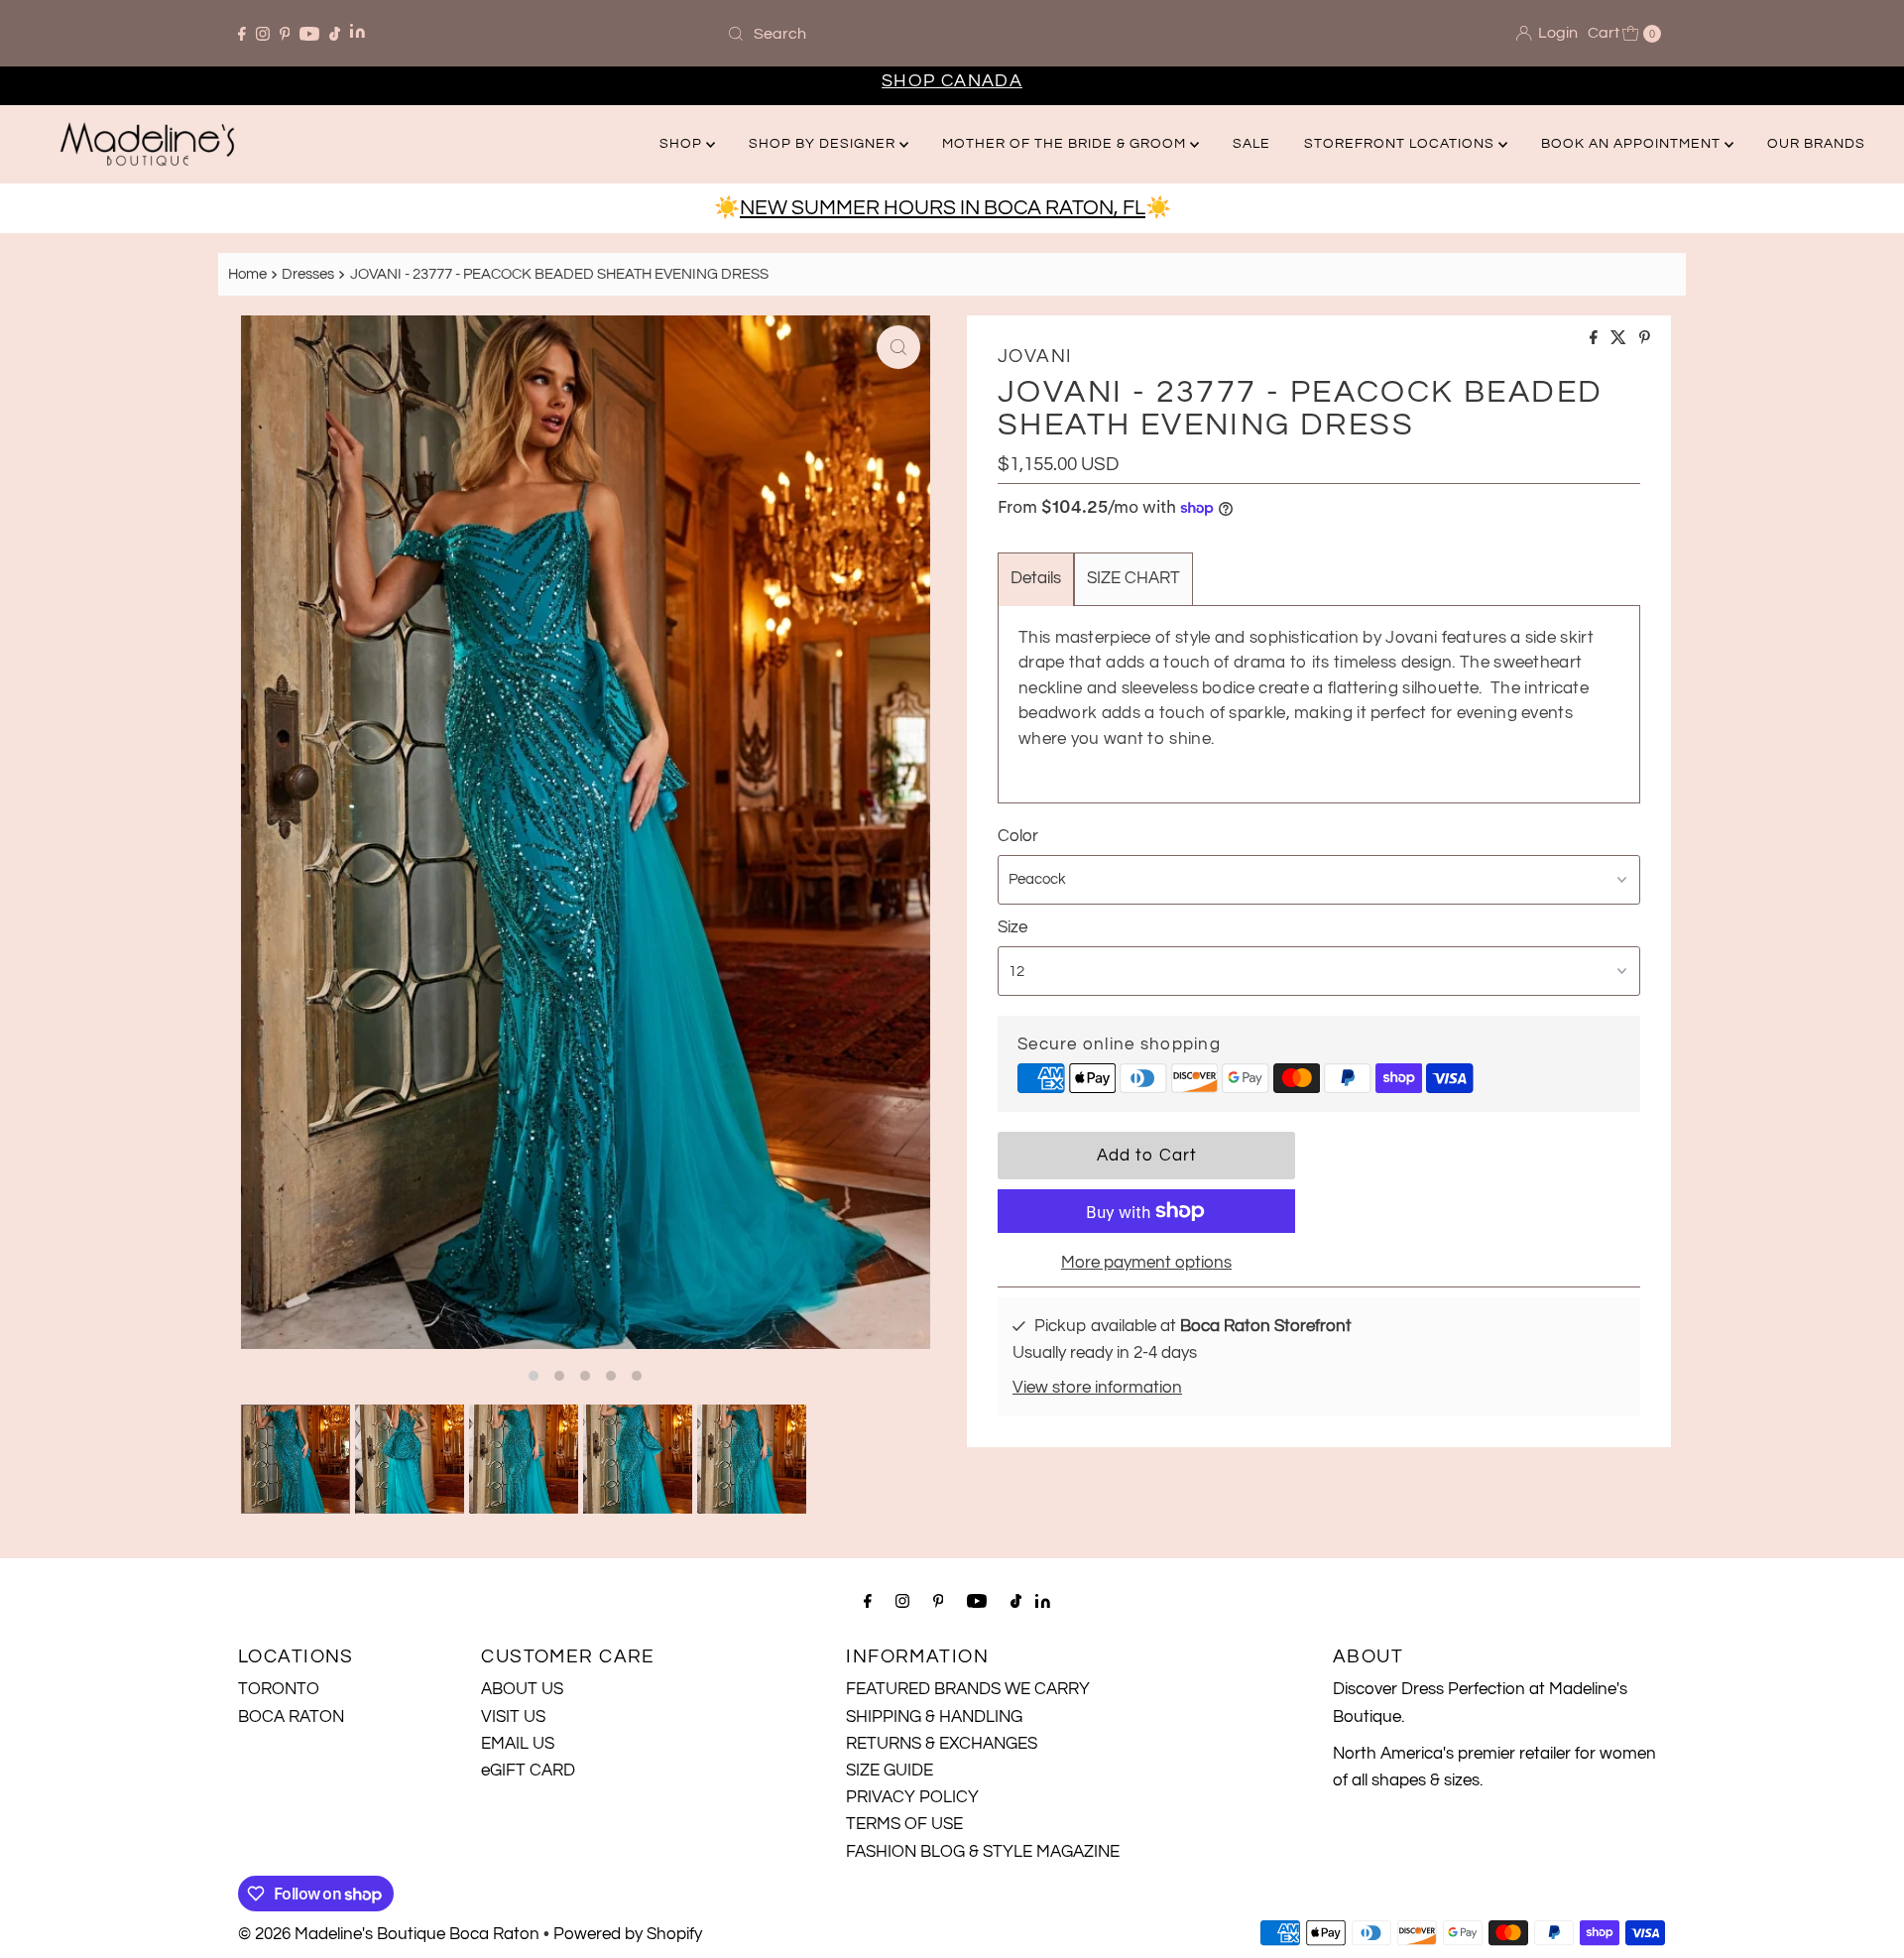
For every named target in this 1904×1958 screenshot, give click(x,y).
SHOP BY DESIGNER (824, 144)
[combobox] (952, 34)
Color (1018, 836)
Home (247, 274)
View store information (1097, 1388)
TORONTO (279, 1689)
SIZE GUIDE (890, 1771)
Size (1012, 927)
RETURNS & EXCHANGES (942, 1744)
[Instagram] (263, 34)
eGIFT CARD (528, 1771)
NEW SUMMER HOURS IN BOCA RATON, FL (943, 208)
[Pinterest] (285, 34)
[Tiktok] (335, 34)
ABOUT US (522, 1689)
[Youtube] (309, 34)
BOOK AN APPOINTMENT (1633, 144)
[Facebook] (242, 34)
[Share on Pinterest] (1645, 339)
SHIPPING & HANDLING (934, 1717)
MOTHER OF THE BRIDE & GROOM (1066, 144)
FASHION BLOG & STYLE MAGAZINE (983, 1852)
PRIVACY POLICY (912, 1797)
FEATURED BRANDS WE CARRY (968, 1689)
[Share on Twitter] (1620, 339)
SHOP (683, 144)
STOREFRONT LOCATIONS (1401, 144)
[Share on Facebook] (1595, 339)
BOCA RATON (291, 1717)
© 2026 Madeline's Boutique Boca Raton (389, 1934)
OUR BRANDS (1816, 144)
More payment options (1146, 1263)
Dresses (308, 274)
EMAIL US (518, 1744)
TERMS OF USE (904, 1824)
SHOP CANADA (952, 81)
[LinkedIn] (357, 33)
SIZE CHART (1133, 578)
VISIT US (513, 1717)
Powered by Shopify (628, 1934)
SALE (1251, 144)
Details (1036, 578)
